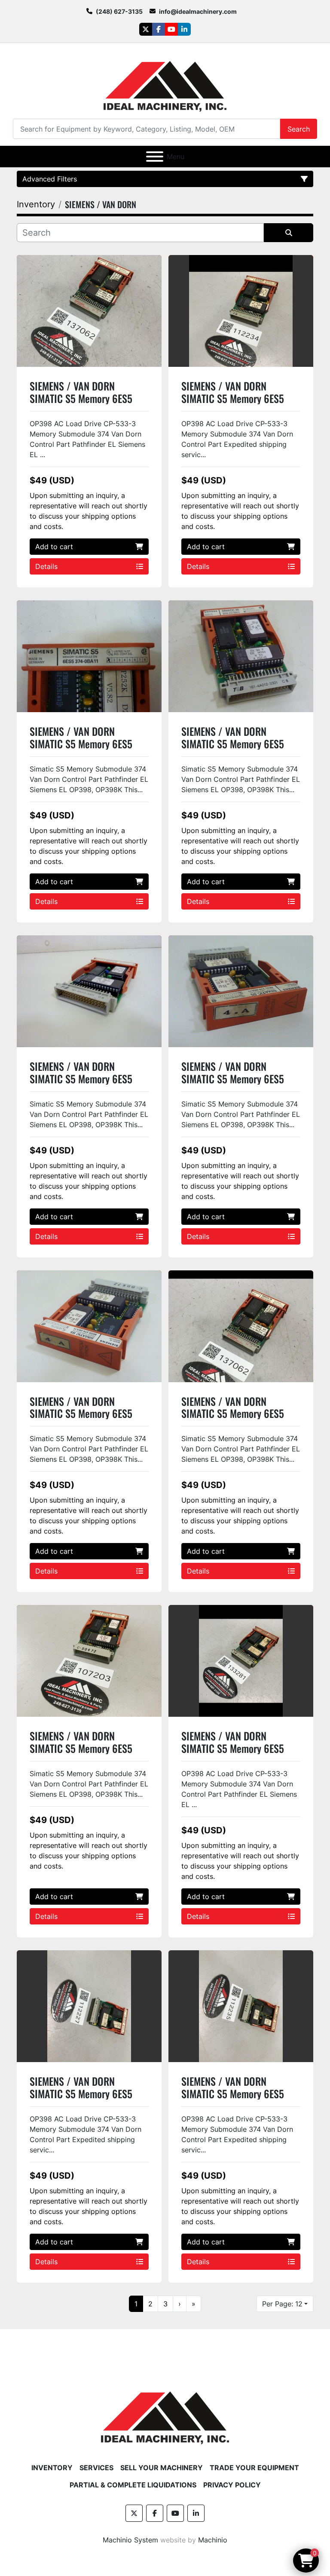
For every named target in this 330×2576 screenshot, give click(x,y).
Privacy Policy (232, 2485)
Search (299, 129)
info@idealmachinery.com (198, 11)
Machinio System (130, 2540)
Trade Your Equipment (254, 2468)
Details (46, 566)
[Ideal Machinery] (165, 2411)
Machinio (213, 2540)
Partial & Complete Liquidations (133, 2485)
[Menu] (155, 157)
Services (96, 2468)
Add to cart (54, 547)
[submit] (289, 233)
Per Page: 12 (282, 2304)
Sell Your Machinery (162, 2468)
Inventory (52, 2468)
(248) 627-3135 (119, 11)
